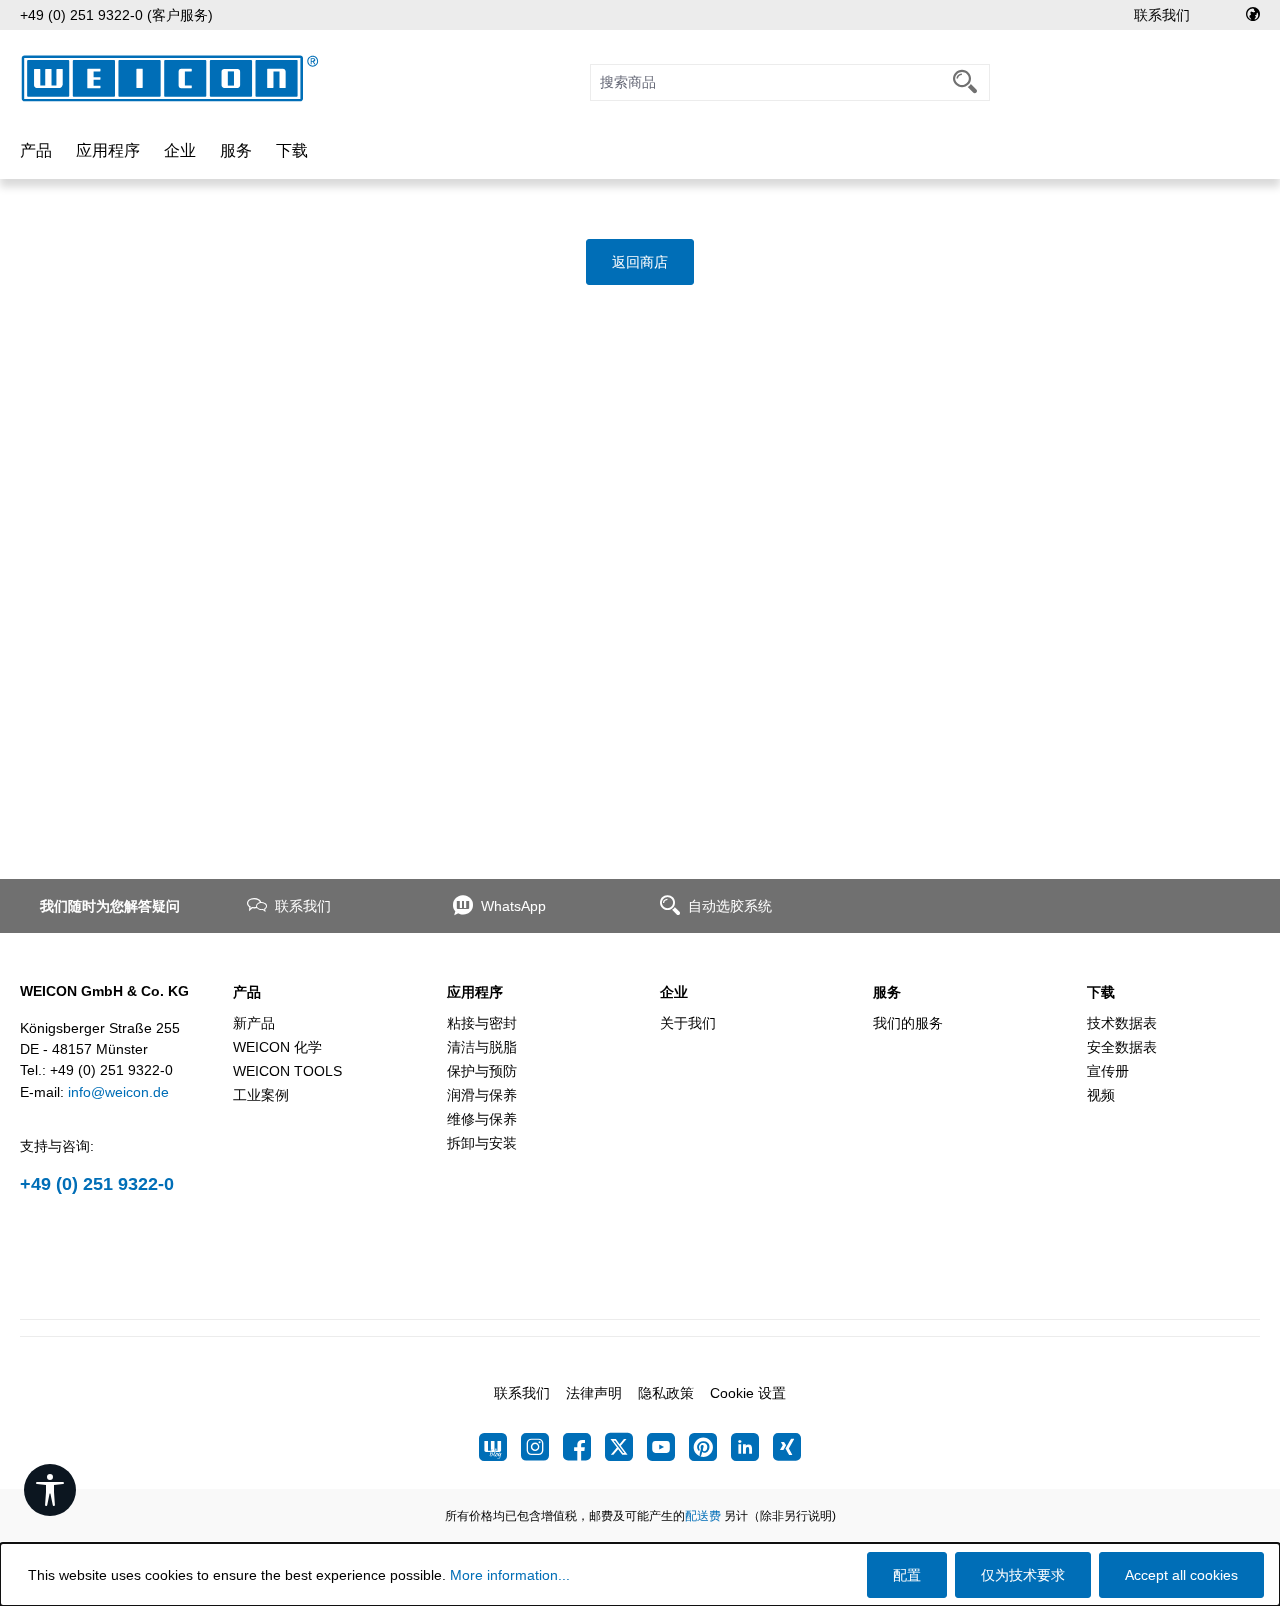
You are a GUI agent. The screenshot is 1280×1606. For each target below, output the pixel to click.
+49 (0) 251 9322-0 (97, 1184)
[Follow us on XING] (787, 1447)
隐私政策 (666, 1393)
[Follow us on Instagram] (542, 1447)
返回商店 (640, 262)
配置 (907, 1575)
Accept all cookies (1181, 1575)
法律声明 (594, 1393)
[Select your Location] (1253, 15)
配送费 (703, 1516)
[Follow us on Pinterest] (710, 1447)
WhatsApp (513, 906)
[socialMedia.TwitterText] (626, 1447)
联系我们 (1162, 15)
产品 (247, 992)
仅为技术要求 (1023, 1575)
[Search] (965, 82)
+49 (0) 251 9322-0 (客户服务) (116, 15)
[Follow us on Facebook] (584, 1447)
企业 (674, 992)
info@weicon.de (118, 1092)
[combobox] (766, 82)
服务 (887, 992)
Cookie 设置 (748, 1393)
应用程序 (475, 992)
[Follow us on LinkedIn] (752, 1447)
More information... (510, 1575)
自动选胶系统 (730, 906)
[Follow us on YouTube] (668, 1447)
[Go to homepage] (170, 78)
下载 (1101, 992)
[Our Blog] (500, 1447)
